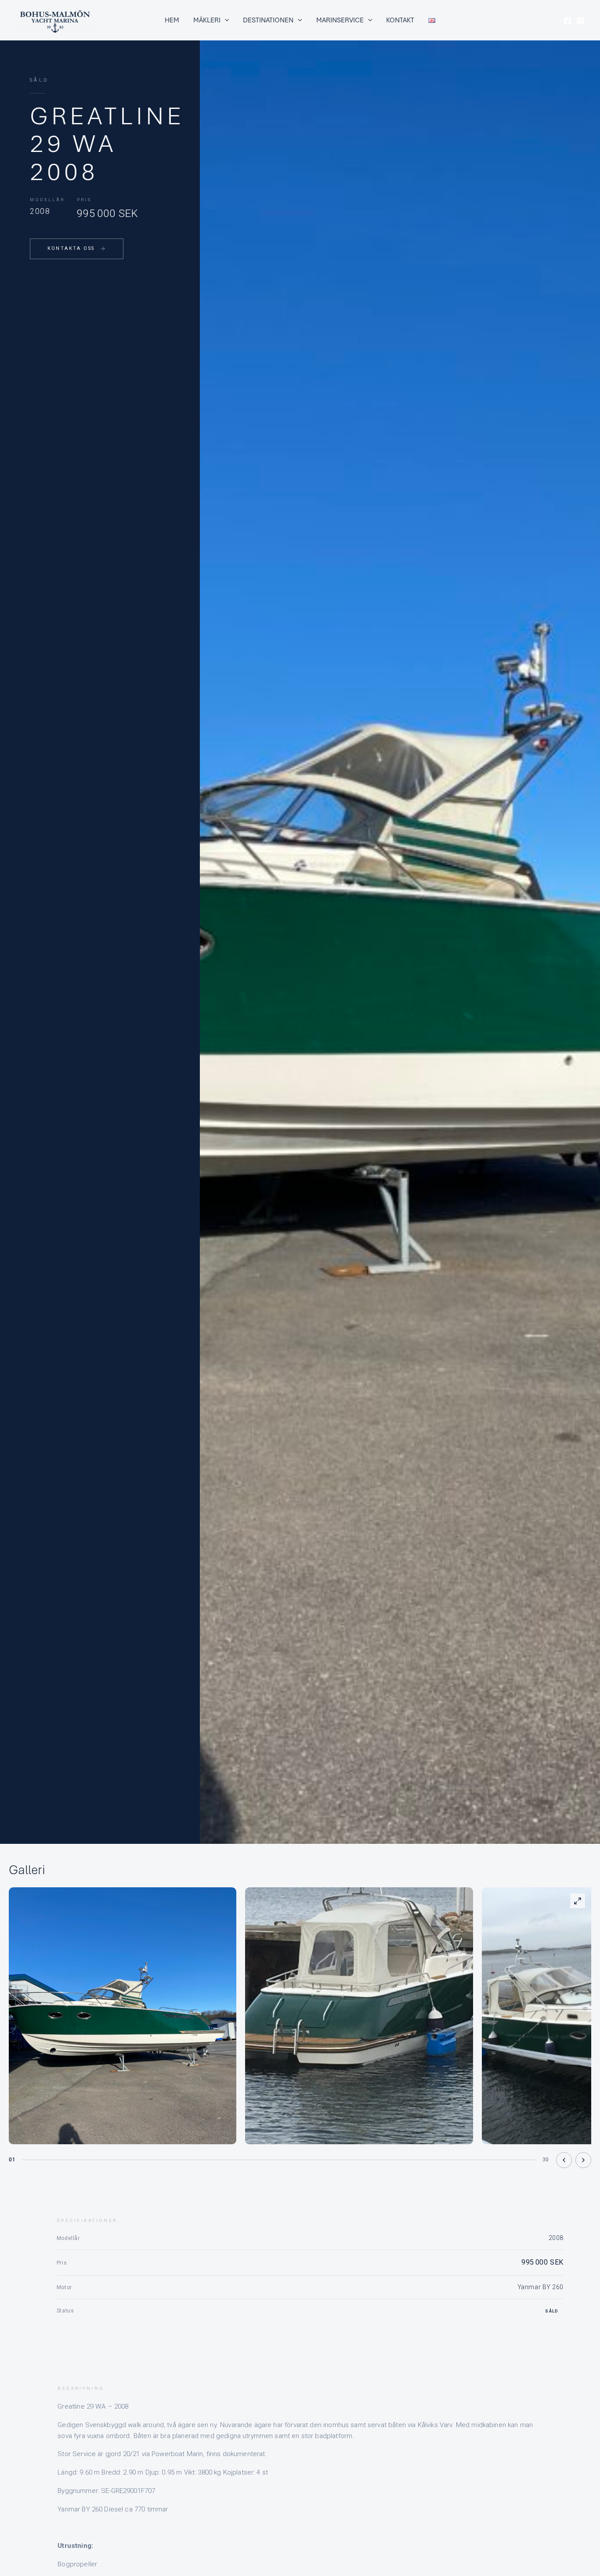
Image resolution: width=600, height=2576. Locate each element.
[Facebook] (567, 21)
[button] (225, 20)
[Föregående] (564, 2160)
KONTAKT (400, 20)
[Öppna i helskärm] (578, 1901)
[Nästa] (583, 2160)
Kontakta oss (71, 248)
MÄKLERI (207, 20)
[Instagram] (581, 21)
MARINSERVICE (340, 20)
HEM (172, 20)
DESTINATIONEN (268, 20)
